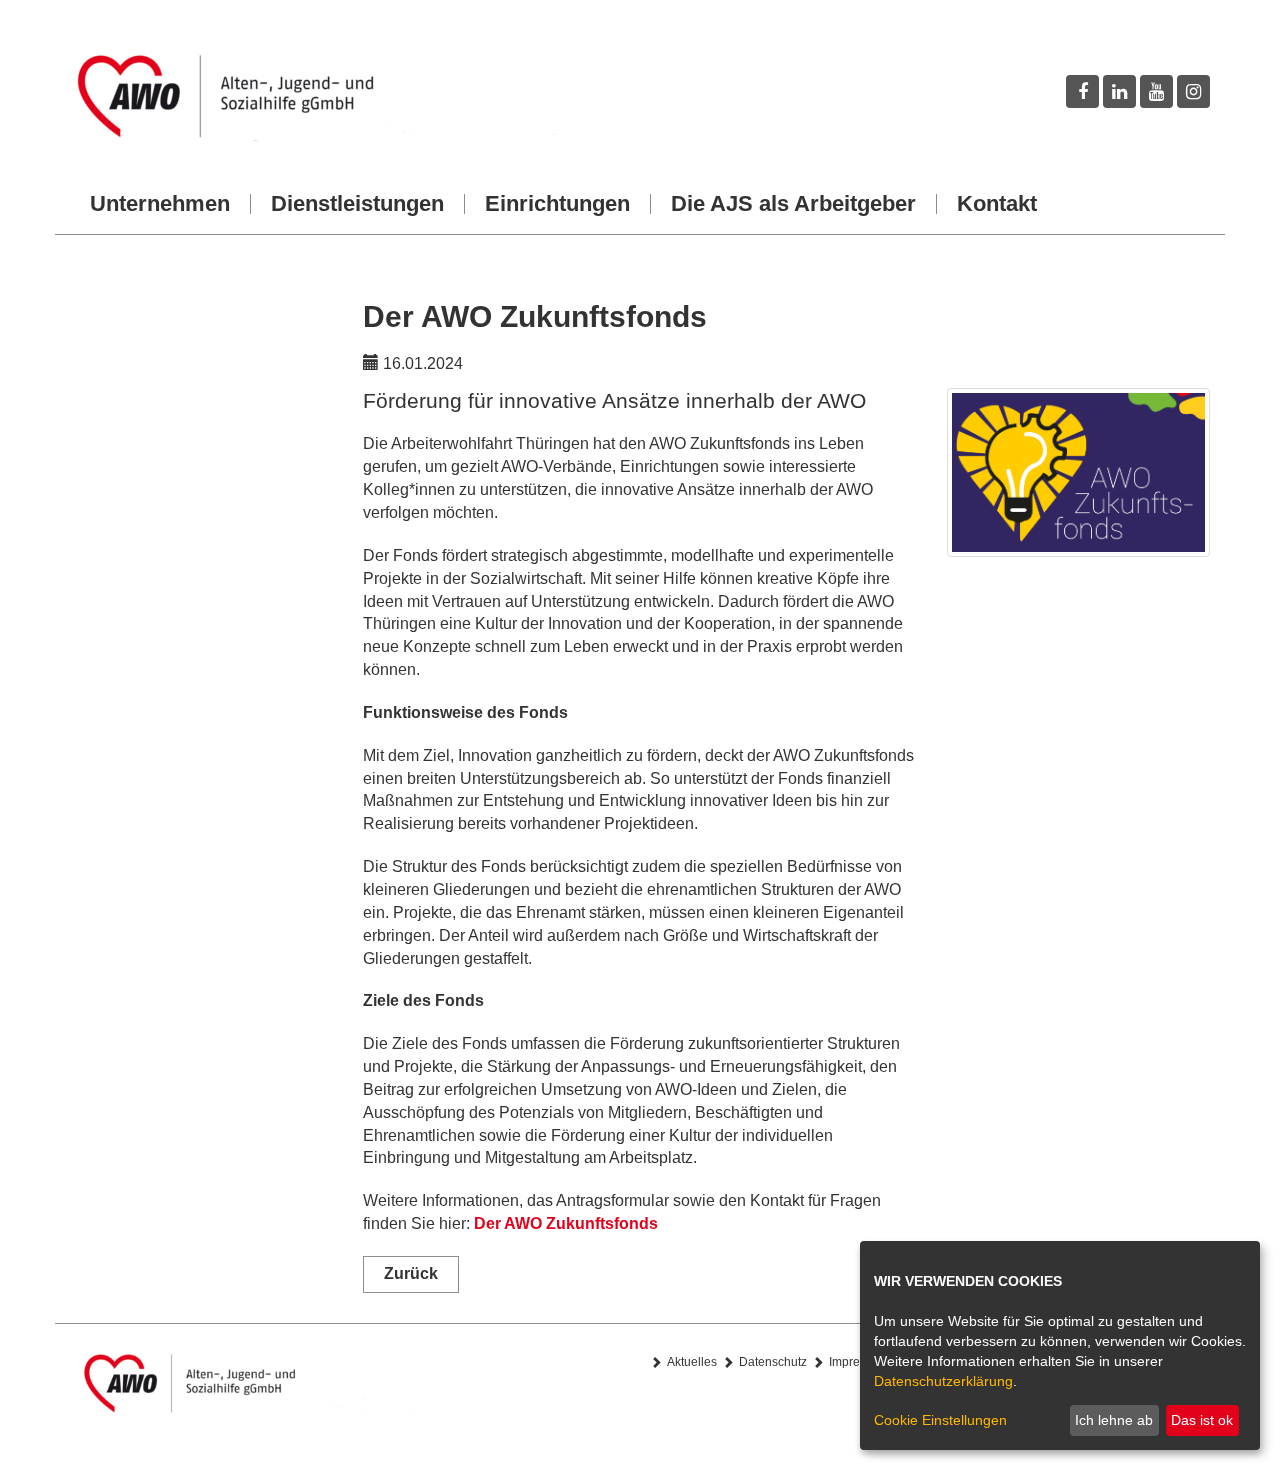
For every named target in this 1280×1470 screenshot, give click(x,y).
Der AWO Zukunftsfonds (566, 1223)
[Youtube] (1156, 91)
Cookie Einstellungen (940, 1420)
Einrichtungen (557, 204)
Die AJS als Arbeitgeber (793, 204)
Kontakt (997, 204)
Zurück (411, 1273)
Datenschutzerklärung (943, 1381)
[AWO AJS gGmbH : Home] (348, 96)
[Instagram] (1193, 91)
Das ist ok (1202, 1420)
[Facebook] (1082, 91)
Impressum (859, 1362)
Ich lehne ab (1114, 1420)
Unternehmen (160, 204)
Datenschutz (773, 1362)
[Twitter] (1119, 91)
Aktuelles (692, 1362)
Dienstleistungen (357, 204)
